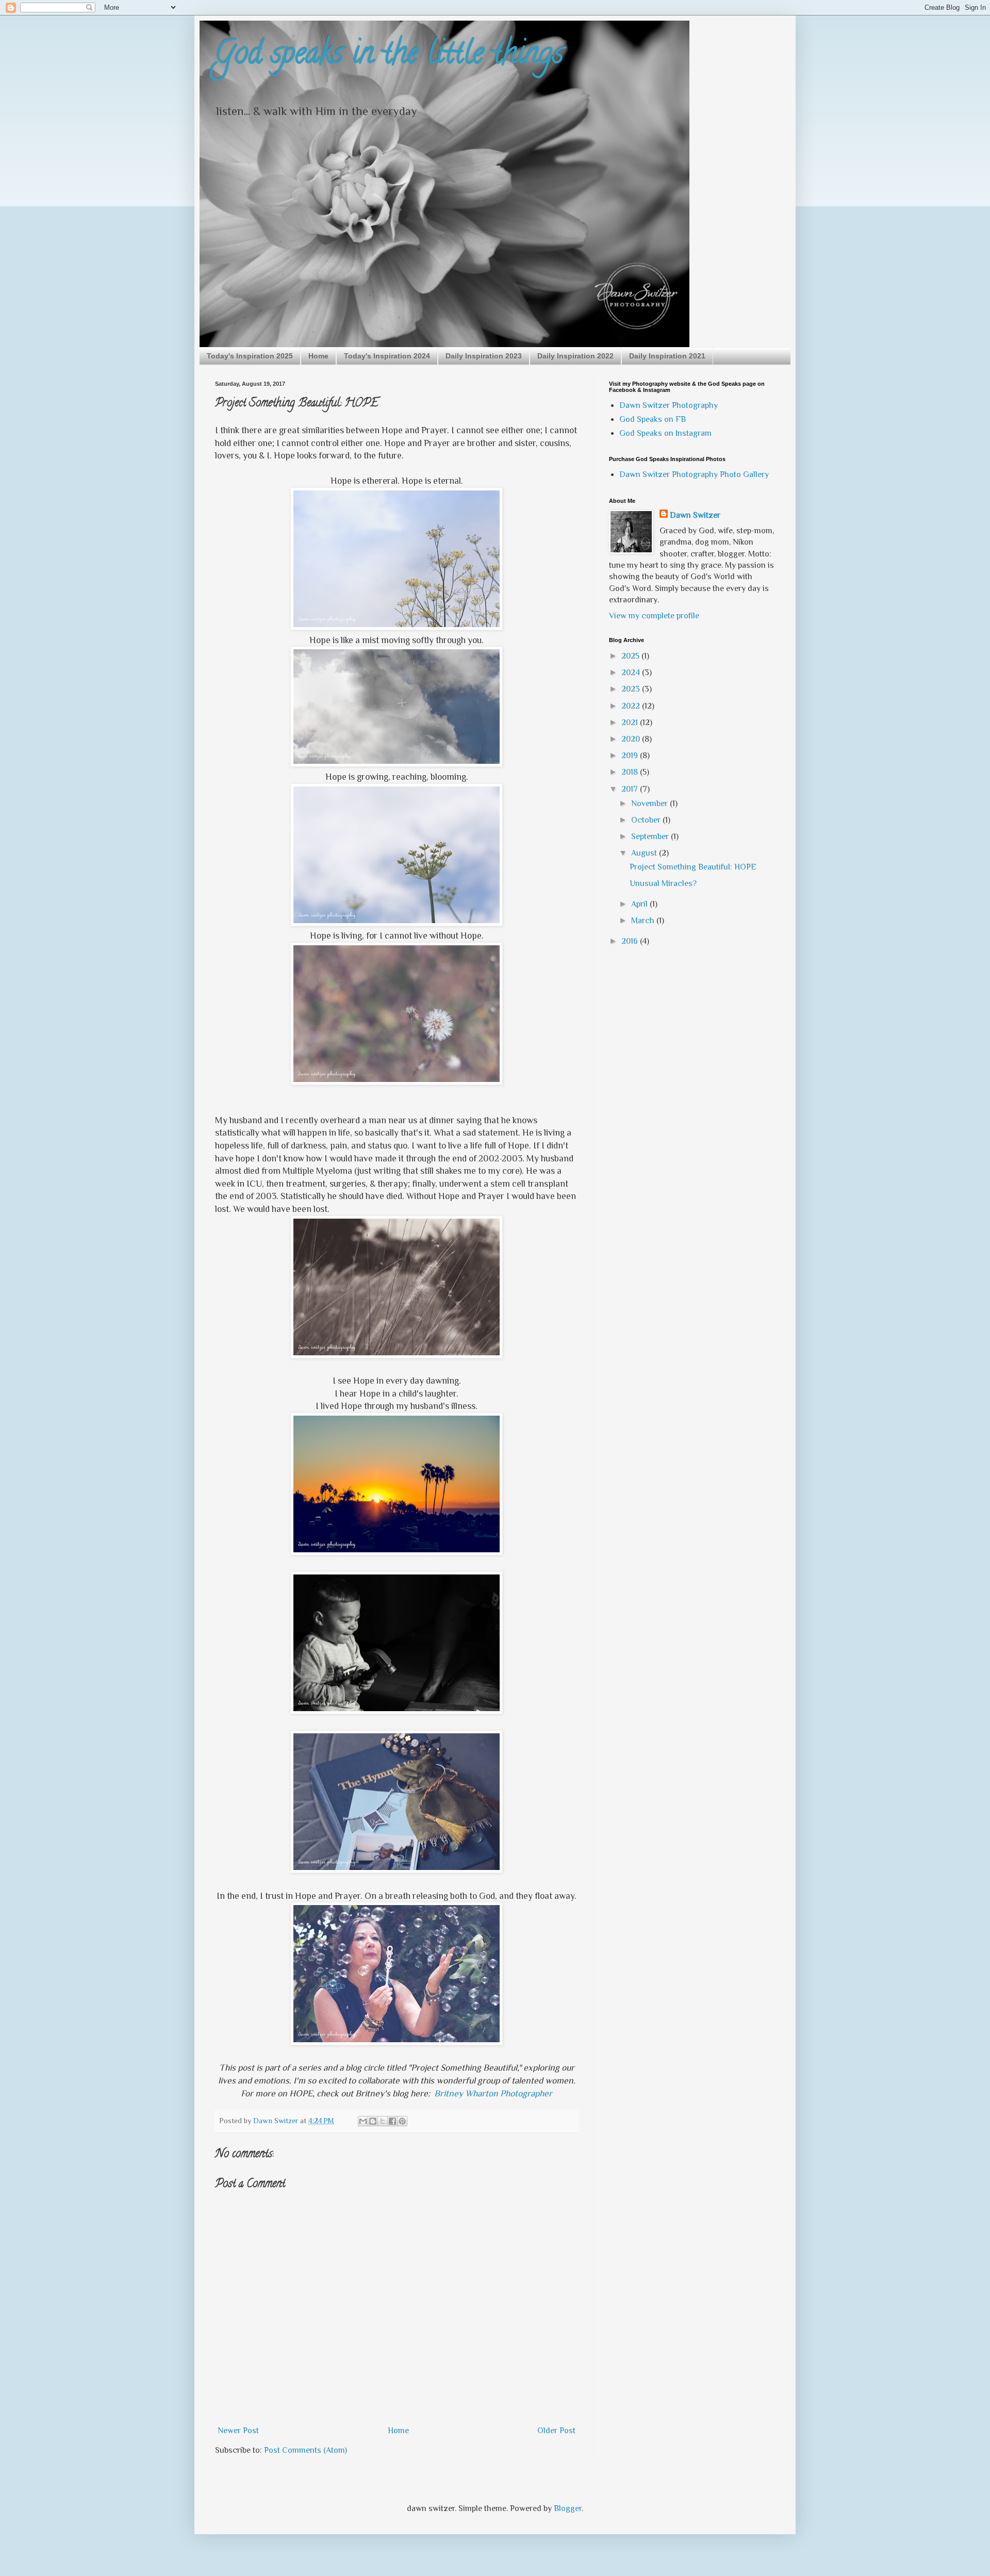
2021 (631, 723)
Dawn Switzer (695, 515)
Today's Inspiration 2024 (387, 356)
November (650, 803)
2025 (631, 656)
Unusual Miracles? (663, 883)
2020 (632, 739)
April (640, 904)
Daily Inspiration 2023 (484, 356)
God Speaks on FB (653, 419)
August (645, 853)
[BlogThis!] (373, 2121)
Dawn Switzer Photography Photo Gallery (694, 474)
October (647, 820)
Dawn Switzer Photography (669, 405)
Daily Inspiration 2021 (667, 356)
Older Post (556, 2431)
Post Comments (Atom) (306, 2450)
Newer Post (238, 2431)
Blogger (568, 2508)
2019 (631, 756)
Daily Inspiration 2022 (575, 356)
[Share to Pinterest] (402, 2121)
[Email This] (363, 2121)
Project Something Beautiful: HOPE (693, 867)
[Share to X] (383, 2121)
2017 (631, 789)
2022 (632, 706)
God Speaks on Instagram (665, 433)
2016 (631, 941)
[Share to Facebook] (392, 2121)
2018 (631, 772)
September (651, 836)
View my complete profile (654, 616)
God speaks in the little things (389, 56)
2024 (632, 672)
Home (318, 356)
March (644, 921)
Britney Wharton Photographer (493, 2093)
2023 (632, 689)
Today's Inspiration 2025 (250, 356)
